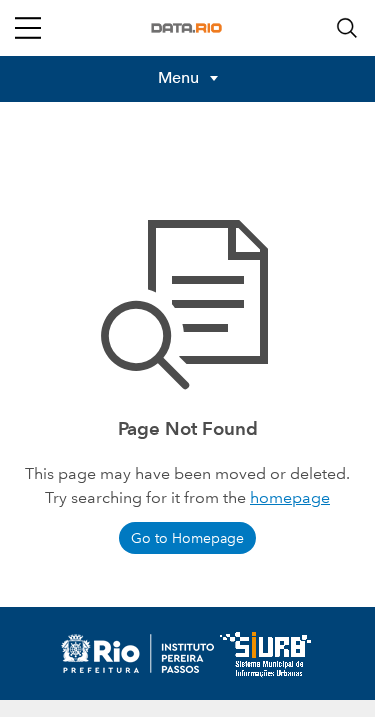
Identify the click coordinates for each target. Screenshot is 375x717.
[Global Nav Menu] (28, 28)
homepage (290, 497)
